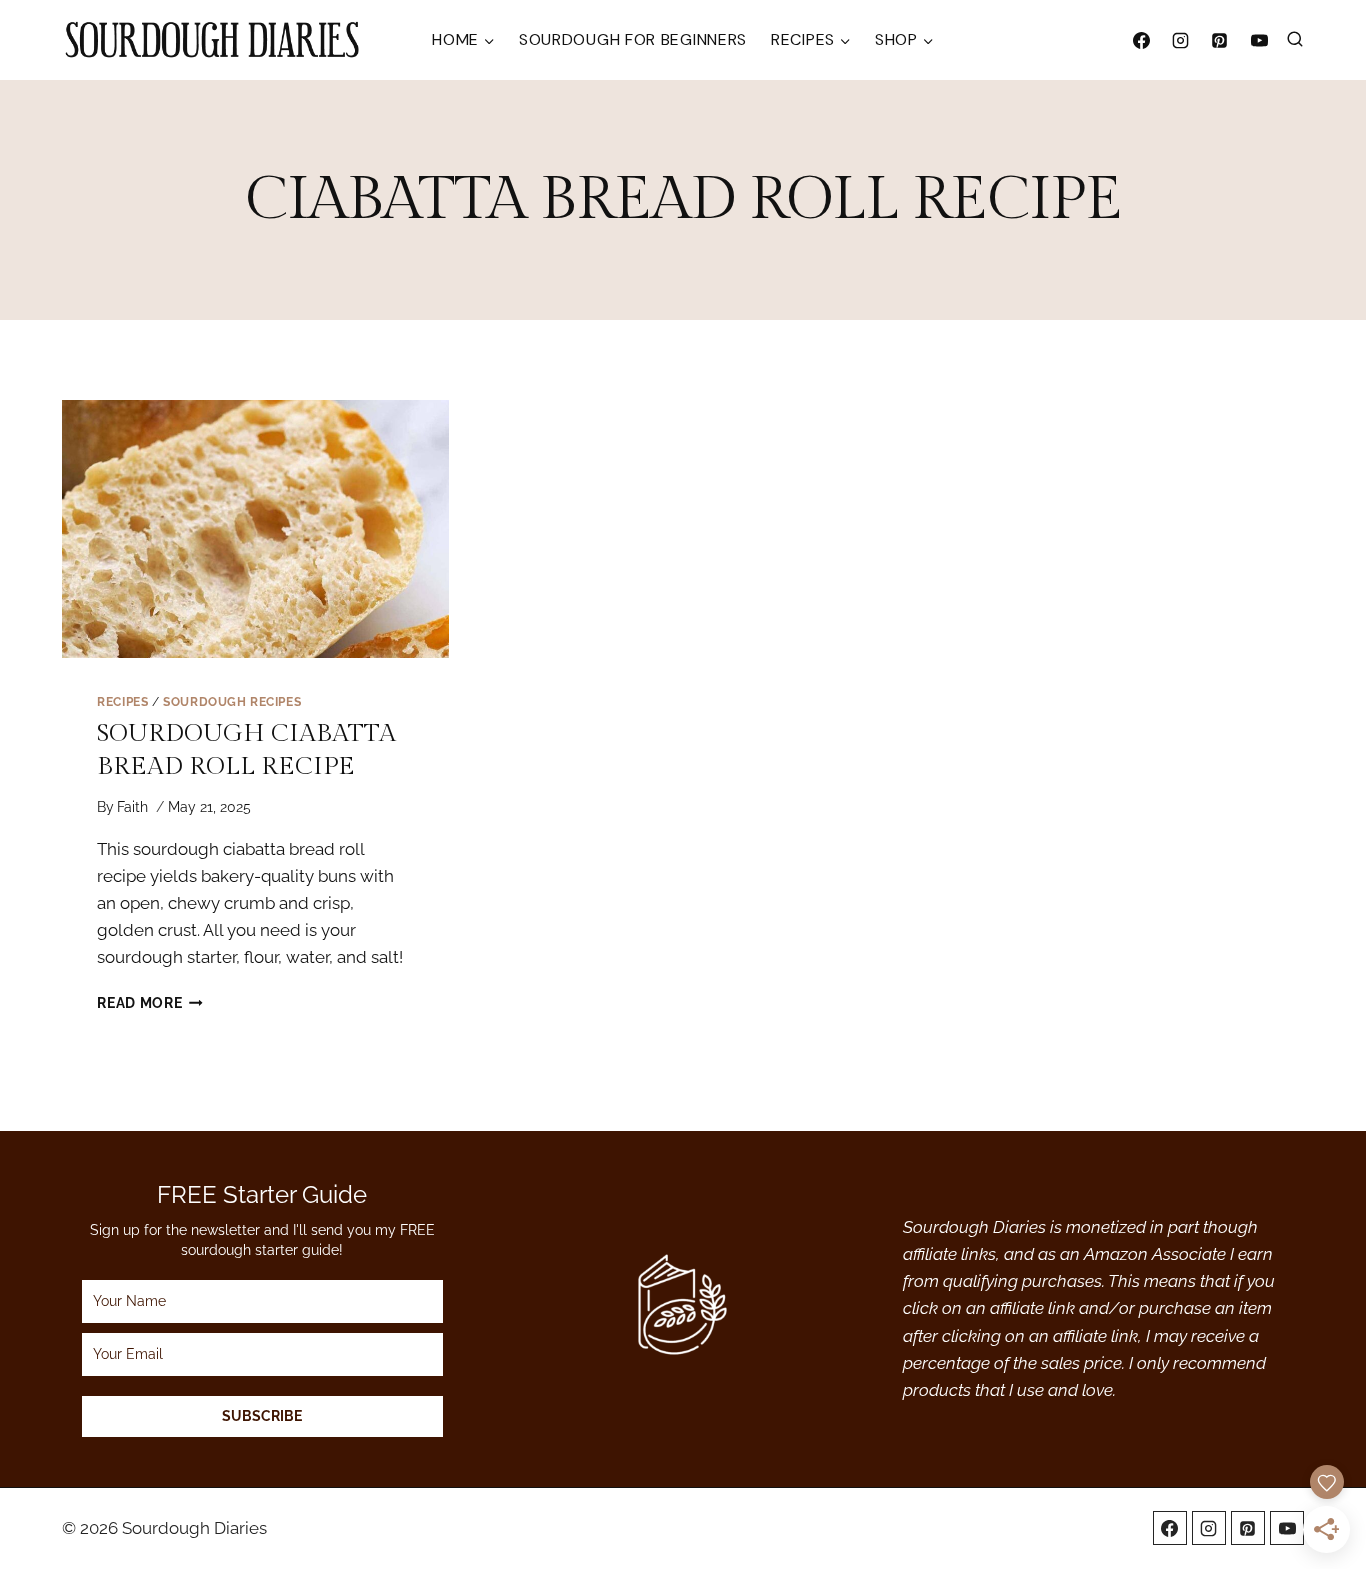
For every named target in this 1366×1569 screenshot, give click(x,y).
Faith (132, 807)
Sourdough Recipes (232, 702)
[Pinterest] (1220, 40)
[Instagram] (1181, 40)
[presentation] (255, 529)
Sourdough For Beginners (633, 39)
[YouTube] (1259, 40)
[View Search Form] (1295, 40)
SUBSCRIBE (262, 1416)
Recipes (122, 702)
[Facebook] (1142, 40)
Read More (150, 1003)
